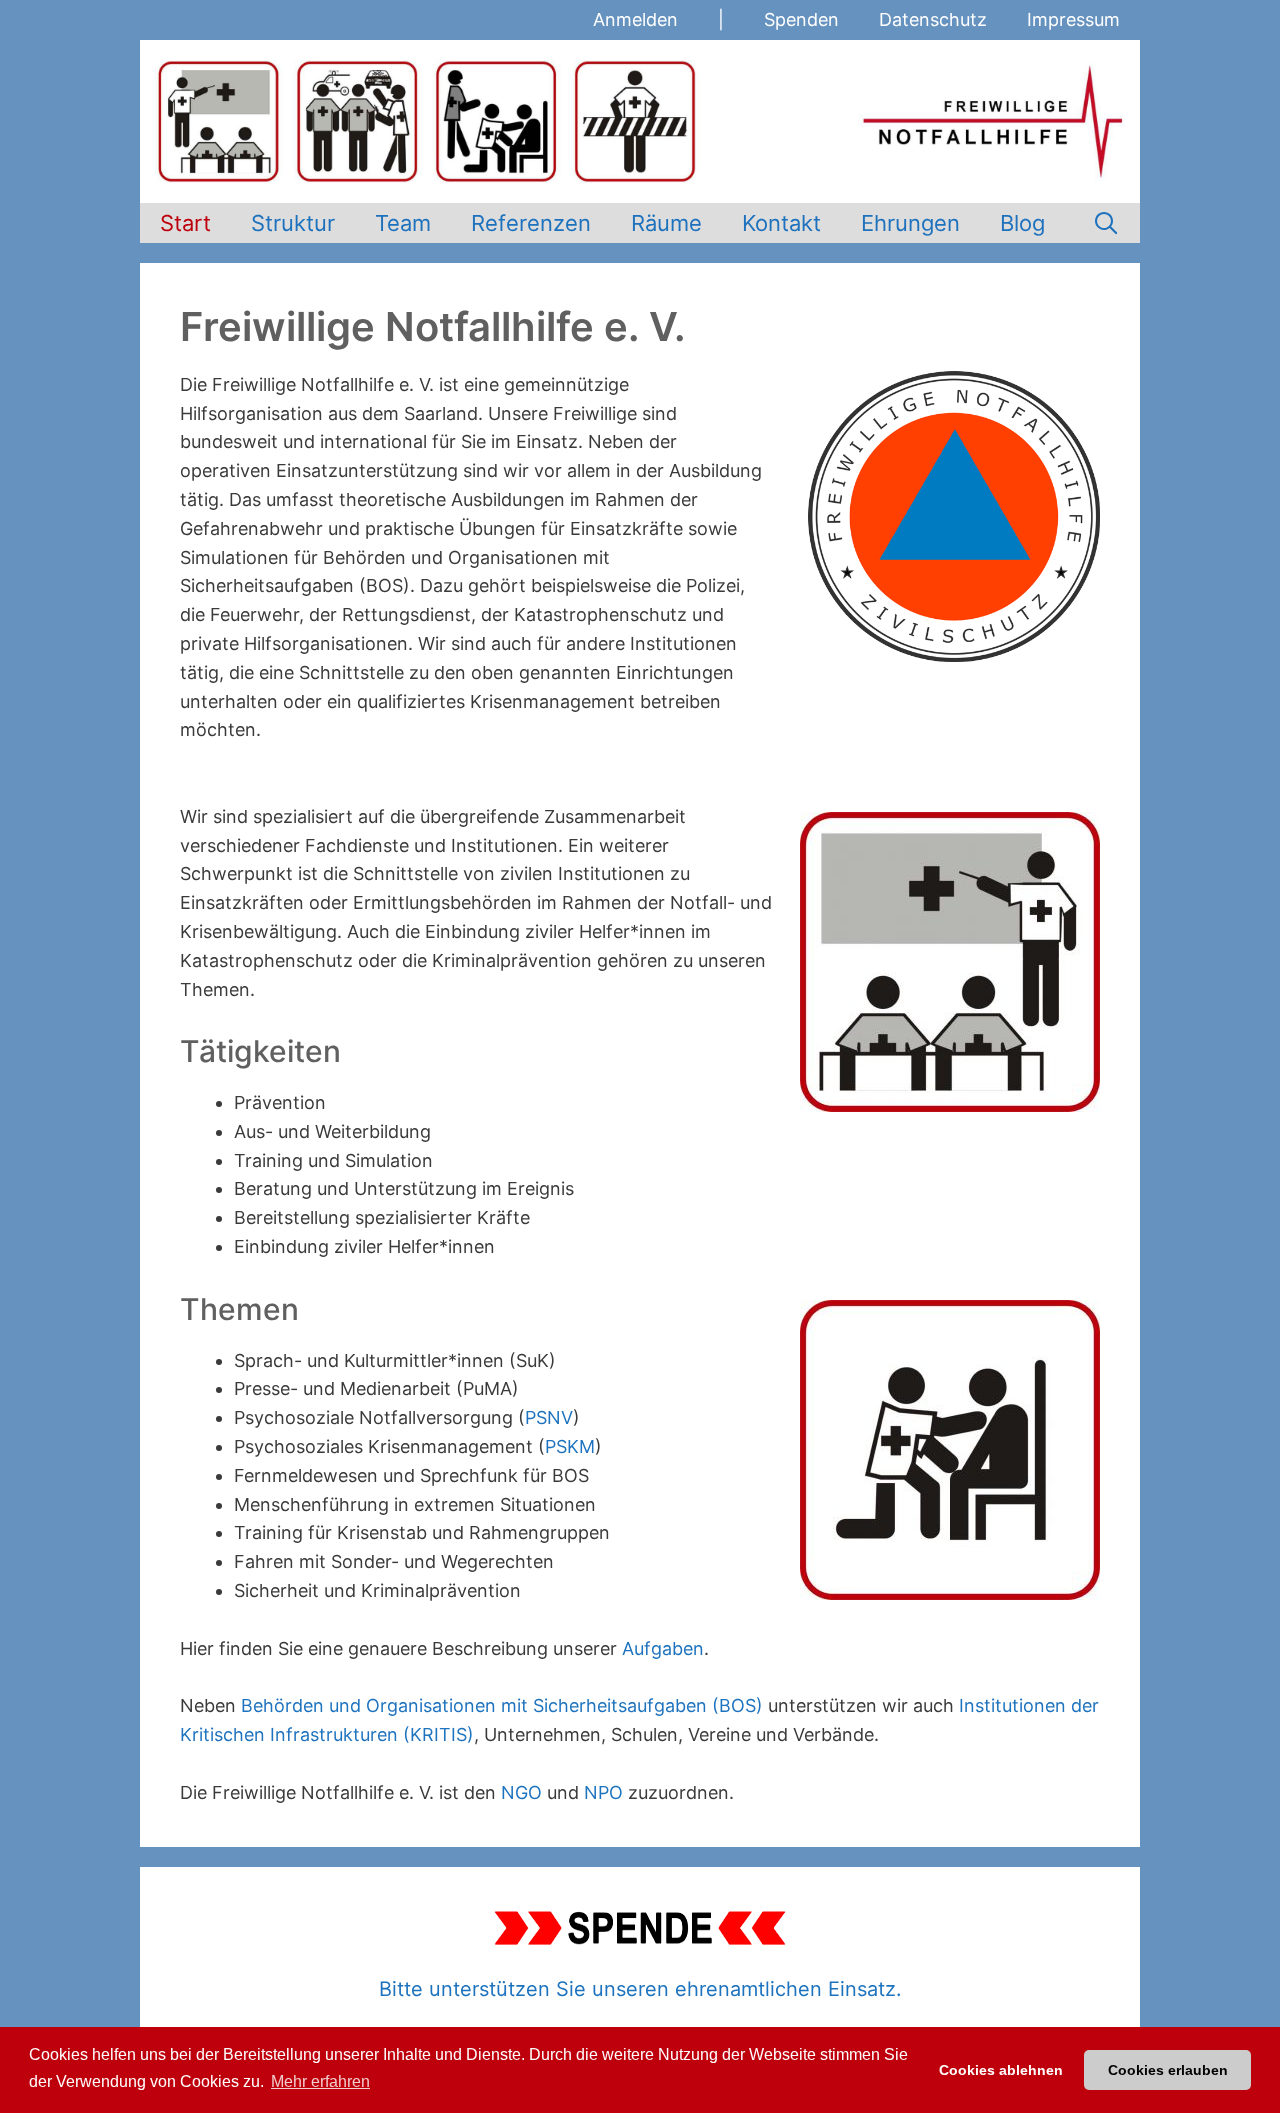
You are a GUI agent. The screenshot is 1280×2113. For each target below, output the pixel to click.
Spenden (801, 19)
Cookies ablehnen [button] (1001, 2070)
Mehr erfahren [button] (320, 2081)
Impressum (1073, 19)
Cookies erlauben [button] (1168, 2070)
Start (185, 223)
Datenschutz (933, 19)
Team (403, 223)
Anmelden (635, 19)
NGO (521, 1792)
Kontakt (781, 223)
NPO (603, 1792)
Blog (1022, 223)
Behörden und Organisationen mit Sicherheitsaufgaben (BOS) (502, 1705)
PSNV (549, 1417)
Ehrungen (910, 223)
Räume (666, 223)
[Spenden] (640, 1928)
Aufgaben (663, 1648)
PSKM (570, 1446)
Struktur (293, 223)
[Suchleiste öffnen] (1106, 223)
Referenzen (531, 223)
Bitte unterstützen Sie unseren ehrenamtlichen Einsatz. (640, 1989)
